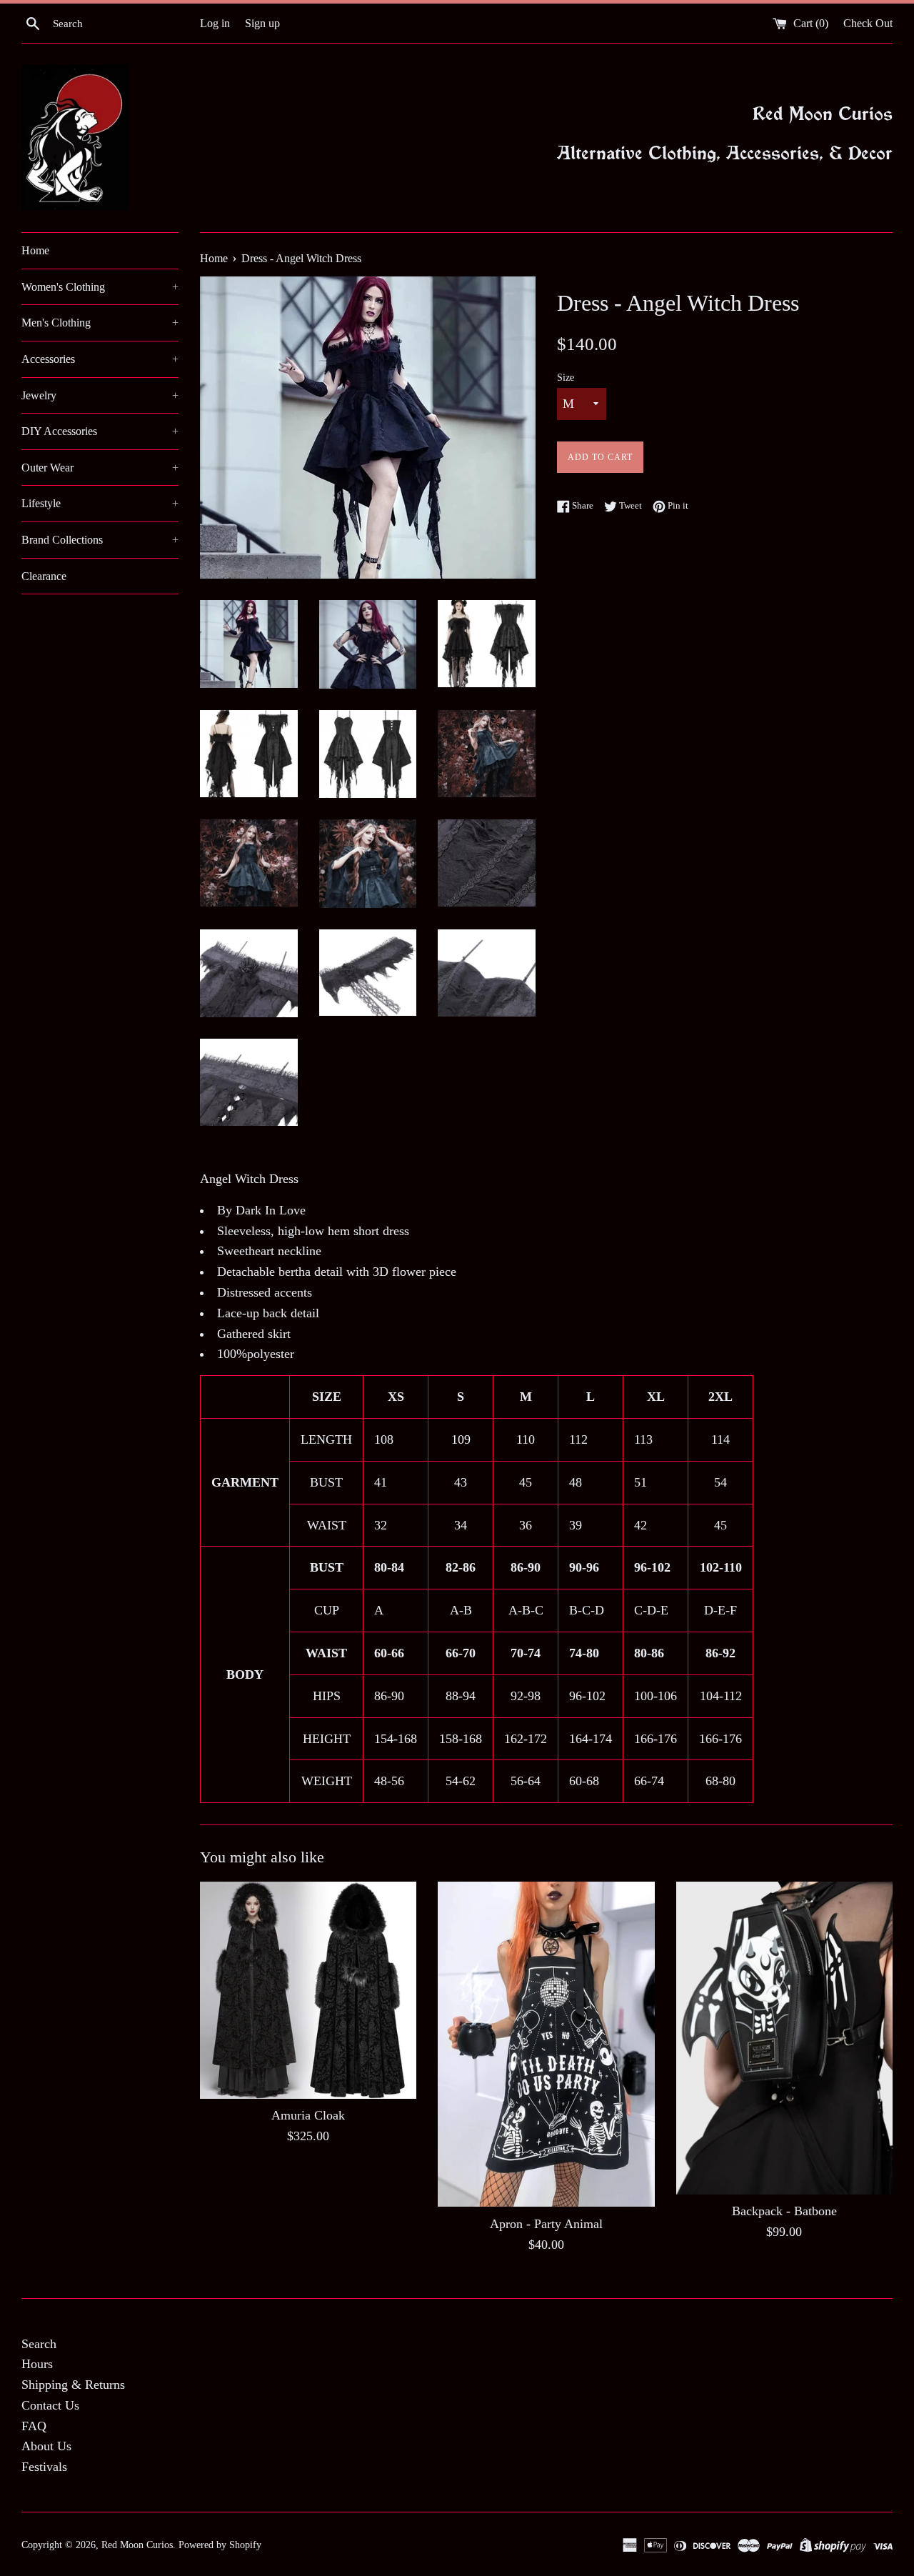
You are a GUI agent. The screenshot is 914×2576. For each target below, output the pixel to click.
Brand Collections (100, 540)
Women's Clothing (100, 287)
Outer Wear (100, 468)
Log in (215, 24)
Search (39, 2344)
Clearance (44, 576)
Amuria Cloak (308, 2116)
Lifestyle (100, 503)
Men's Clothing (100, 323)
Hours (37, 2364)
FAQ (34, 2426)
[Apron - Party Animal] (546, 2044)
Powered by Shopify (220, 2545)
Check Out (868, 24)
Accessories (100, 359)
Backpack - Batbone (784, 2212)
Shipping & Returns (73, 2385)
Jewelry (100, 395)
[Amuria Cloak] (308, 1990)
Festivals (44, 2467)
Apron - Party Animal (546, 2225)
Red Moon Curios (137, 2545)
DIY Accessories (100, 431)
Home (35, 250)
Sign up (262, 24)
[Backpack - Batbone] (784, 2038)
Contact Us (50, 2405)
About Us (46, 2446)
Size (566, 377)
